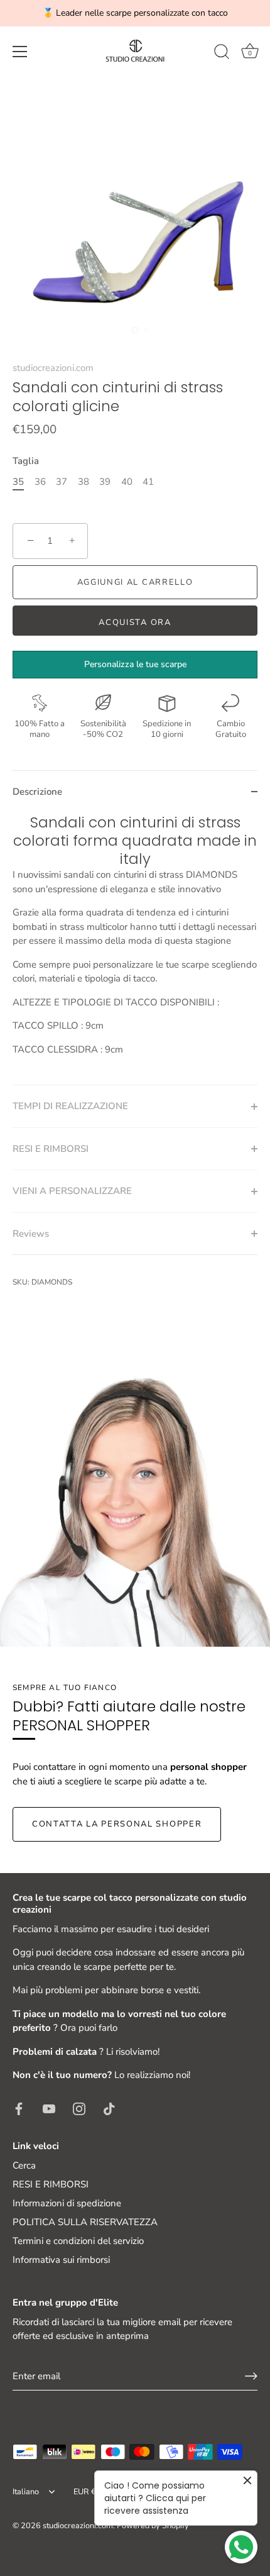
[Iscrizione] (251, 2376)
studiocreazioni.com (53, 368)
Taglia (26, 461)
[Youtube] (49, 2108)
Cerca (24, 2165)
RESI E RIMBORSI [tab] (51, 1149)
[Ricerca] (222, 53)
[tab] (135, 949)
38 (84, 482)
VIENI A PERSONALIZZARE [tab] (72, 1191)
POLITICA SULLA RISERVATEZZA (85, 2222)
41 (148, 482)
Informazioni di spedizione (67, 2203)
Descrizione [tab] (37, 792)
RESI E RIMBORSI (51, 2184)
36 (40, 482)
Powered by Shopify (153, 2526)
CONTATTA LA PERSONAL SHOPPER (117, 1824)
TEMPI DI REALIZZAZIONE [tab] (70, 1106)
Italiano (26, 2492)
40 (127, 482)
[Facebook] (19, 2108)
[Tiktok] (109, 2108)
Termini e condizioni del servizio (78, 2241)
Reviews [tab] (31, 1234)
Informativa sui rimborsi (61, 2260)
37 (62, 482)
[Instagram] (79, 2108)
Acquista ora (135, 622)
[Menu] (20, 52)
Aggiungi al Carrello (135, 582)
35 (18, 482)
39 (105, 482)
